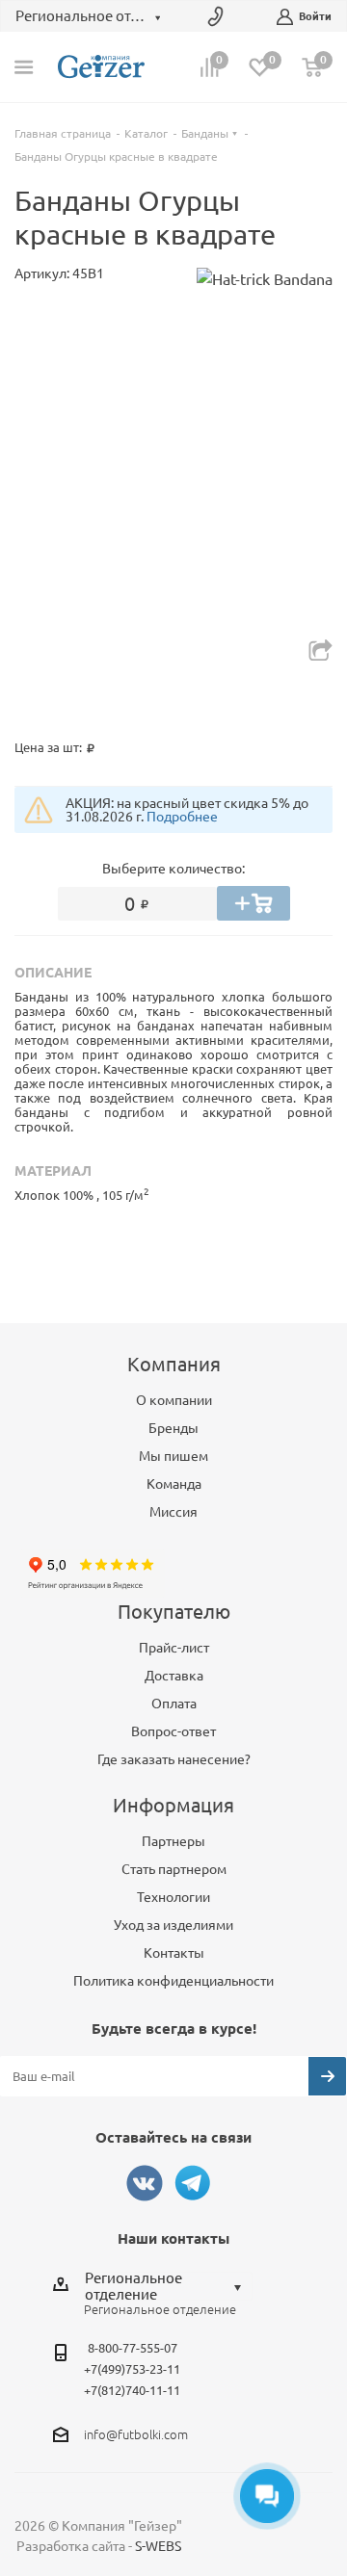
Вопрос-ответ (173, 1731)
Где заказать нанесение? (174, 1759)
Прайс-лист (174, 1648)
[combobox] (168, 2286)
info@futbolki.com (136, 2434)
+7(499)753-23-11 (132, 2369)
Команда (174, 1484)
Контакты (174, 1953)
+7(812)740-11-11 (132, 2390)
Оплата (174, 1704)
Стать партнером (174, 1869)
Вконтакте (145, 2183)
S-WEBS (158, 2546)
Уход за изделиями (173, 1925)
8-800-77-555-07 (133, 2348)
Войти (315, 16)
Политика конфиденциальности (173, 1981)
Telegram (193, 2183)
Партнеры (173, 1841)
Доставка (174, 1676)
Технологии (173, 1897)
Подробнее (182, 817)
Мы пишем (173, 1456)
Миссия (173, 1512)
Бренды (173, 1428)
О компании (174, 1400)
